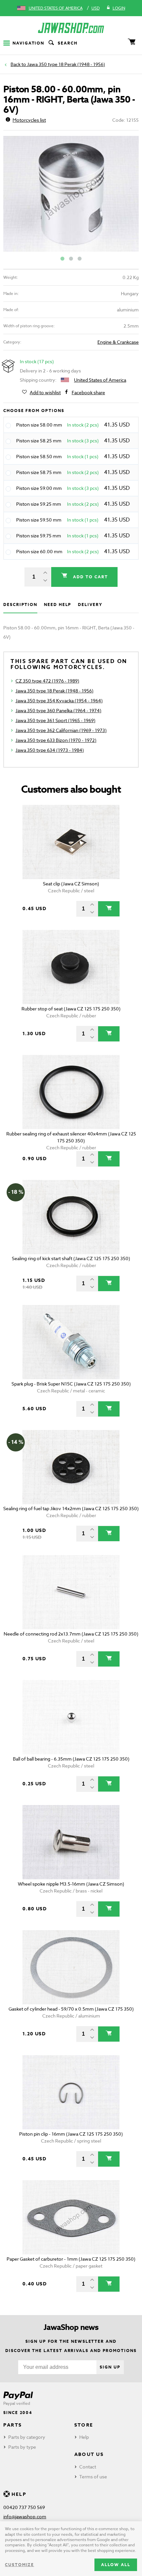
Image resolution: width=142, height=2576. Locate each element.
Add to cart (89, 577)
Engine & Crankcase (118, 342)
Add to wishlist (45, 392)
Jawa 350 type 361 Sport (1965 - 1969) (55, 720)
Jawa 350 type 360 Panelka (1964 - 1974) (58, 710)
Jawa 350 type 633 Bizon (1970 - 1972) (56, 740)
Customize (19, 2565)
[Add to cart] (109, 909)
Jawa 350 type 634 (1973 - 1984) (50, 750)
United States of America (56, 8)
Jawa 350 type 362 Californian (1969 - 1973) (61, 730)
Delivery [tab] (90, 604)
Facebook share (88, 392)
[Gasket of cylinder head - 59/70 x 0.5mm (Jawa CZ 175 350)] (71, 1967)
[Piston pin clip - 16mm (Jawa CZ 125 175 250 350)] (71, 2092)
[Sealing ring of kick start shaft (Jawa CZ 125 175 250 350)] (71, 1217)
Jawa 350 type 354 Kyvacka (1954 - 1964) (59, 700)
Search (68, 43)
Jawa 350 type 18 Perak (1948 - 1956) (66, 64)
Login (119, 8)
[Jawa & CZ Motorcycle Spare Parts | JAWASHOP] (71, 28)
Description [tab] (20, 604)
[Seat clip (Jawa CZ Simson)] (71, 842)
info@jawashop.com (25, 2516)
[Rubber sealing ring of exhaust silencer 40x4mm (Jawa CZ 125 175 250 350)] (71, 1092)
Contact (88, 2467)
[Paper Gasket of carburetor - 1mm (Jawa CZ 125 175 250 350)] (71, 2217)
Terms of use (93, 2477)
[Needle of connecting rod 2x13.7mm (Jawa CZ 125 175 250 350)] (71, 1592)
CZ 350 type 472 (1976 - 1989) (47, 681)
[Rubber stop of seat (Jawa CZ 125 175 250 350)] (71, 967)
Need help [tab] (58, 604)
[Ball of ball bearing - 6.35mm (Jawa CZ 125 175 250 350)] (71, 1717)
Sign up (110, 2367)
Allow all (116, 2565)
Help (84, 2437)
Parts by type (22, 2447)
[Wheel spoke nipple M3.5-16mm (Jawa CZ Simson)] (71, 1842)
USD (96, 8)
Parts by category (27, 2437)
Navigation (28, 43)
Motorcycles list (29, 120)
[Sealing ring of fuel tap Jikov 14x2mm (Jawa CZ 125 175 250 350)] (71, 1467)
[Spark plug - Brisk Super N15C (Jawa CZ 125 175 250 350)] (71, 1342)
